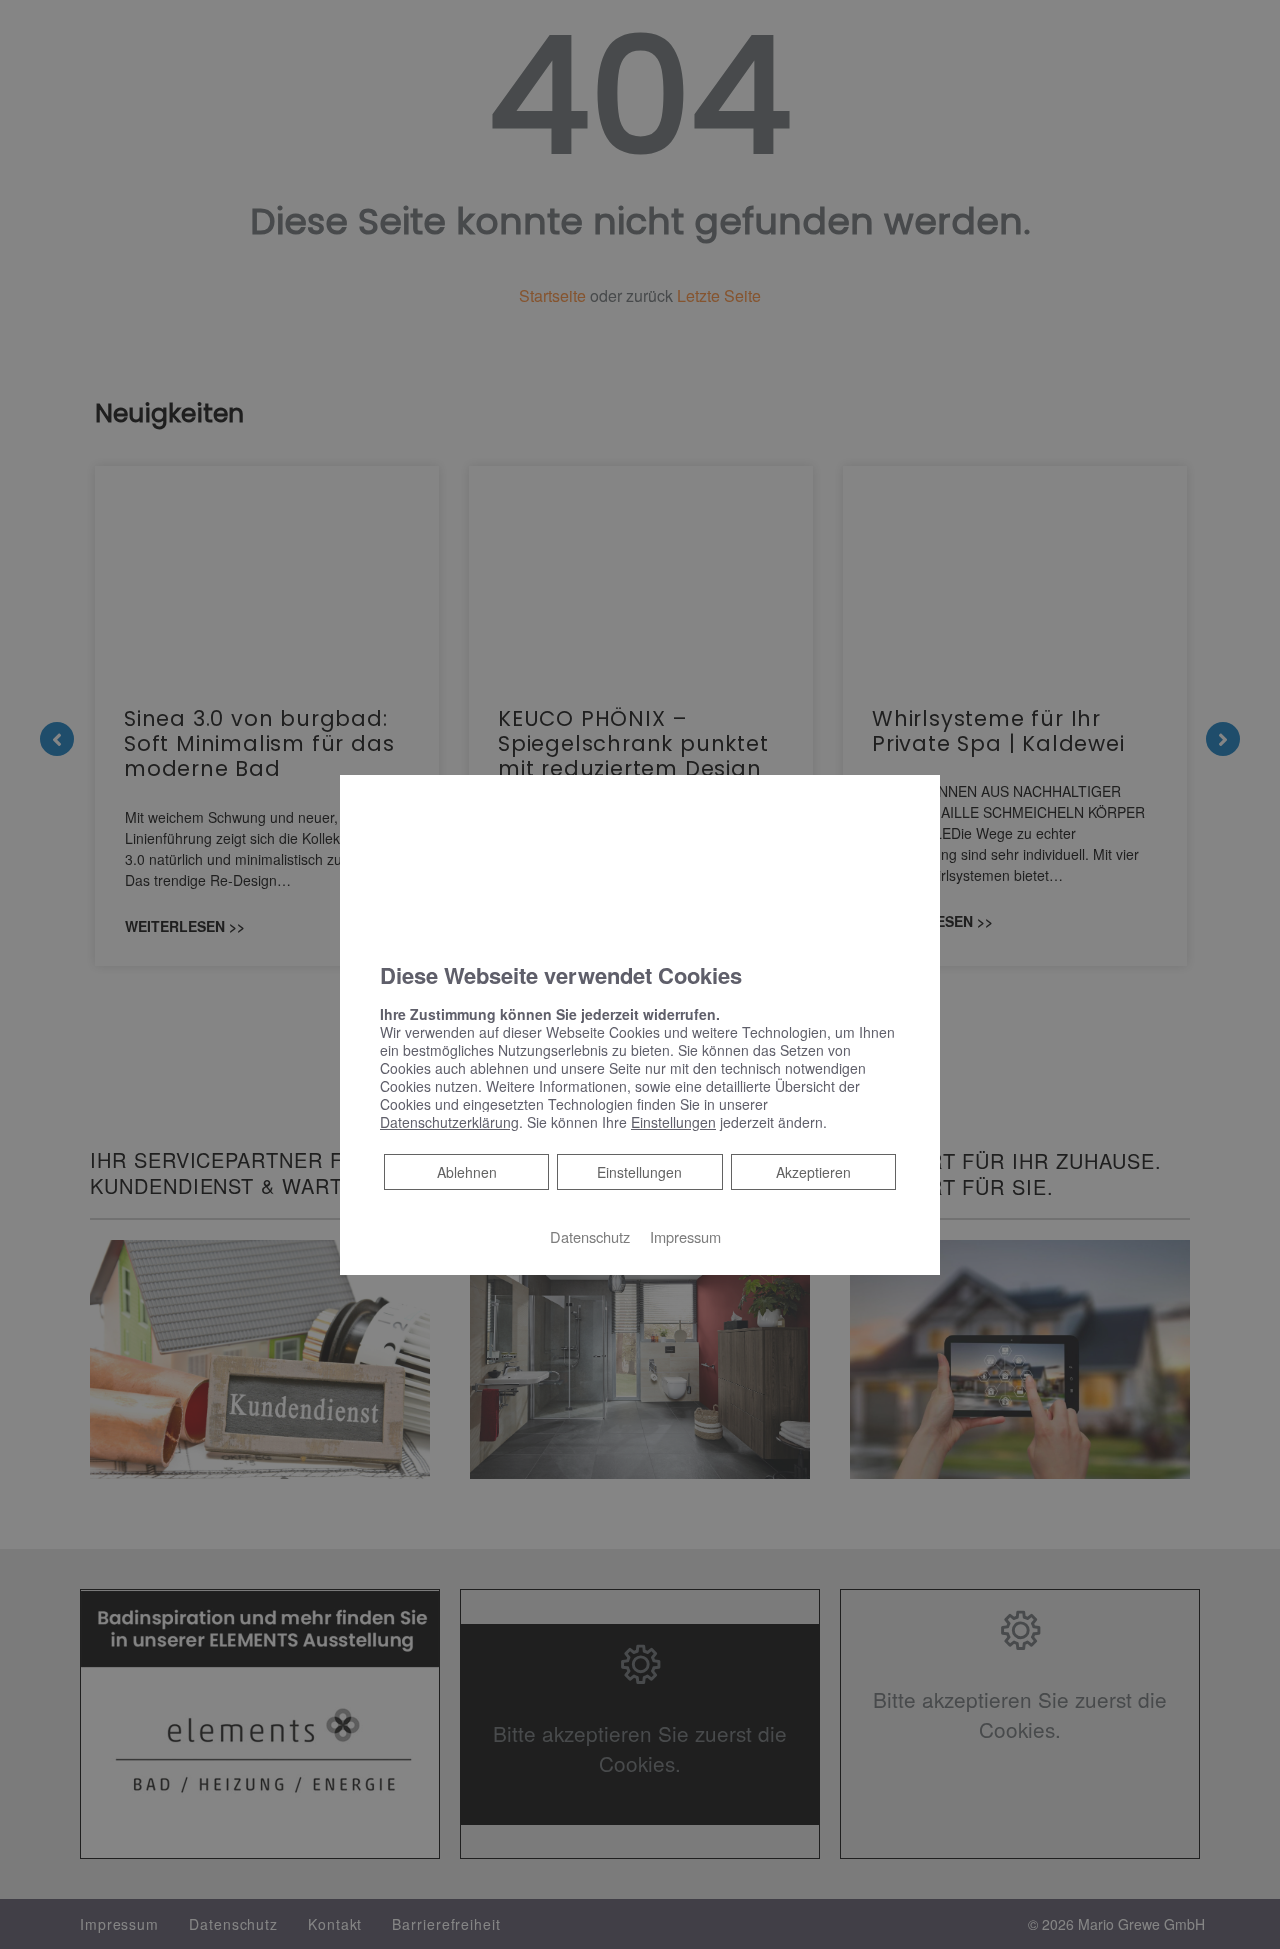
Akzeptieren (813, 1172)
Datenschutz (590, 1236)
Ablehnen (466, 1171)
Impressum (685, 1236)
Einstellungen (639, 1172)
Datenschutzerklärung (449, 1122)
